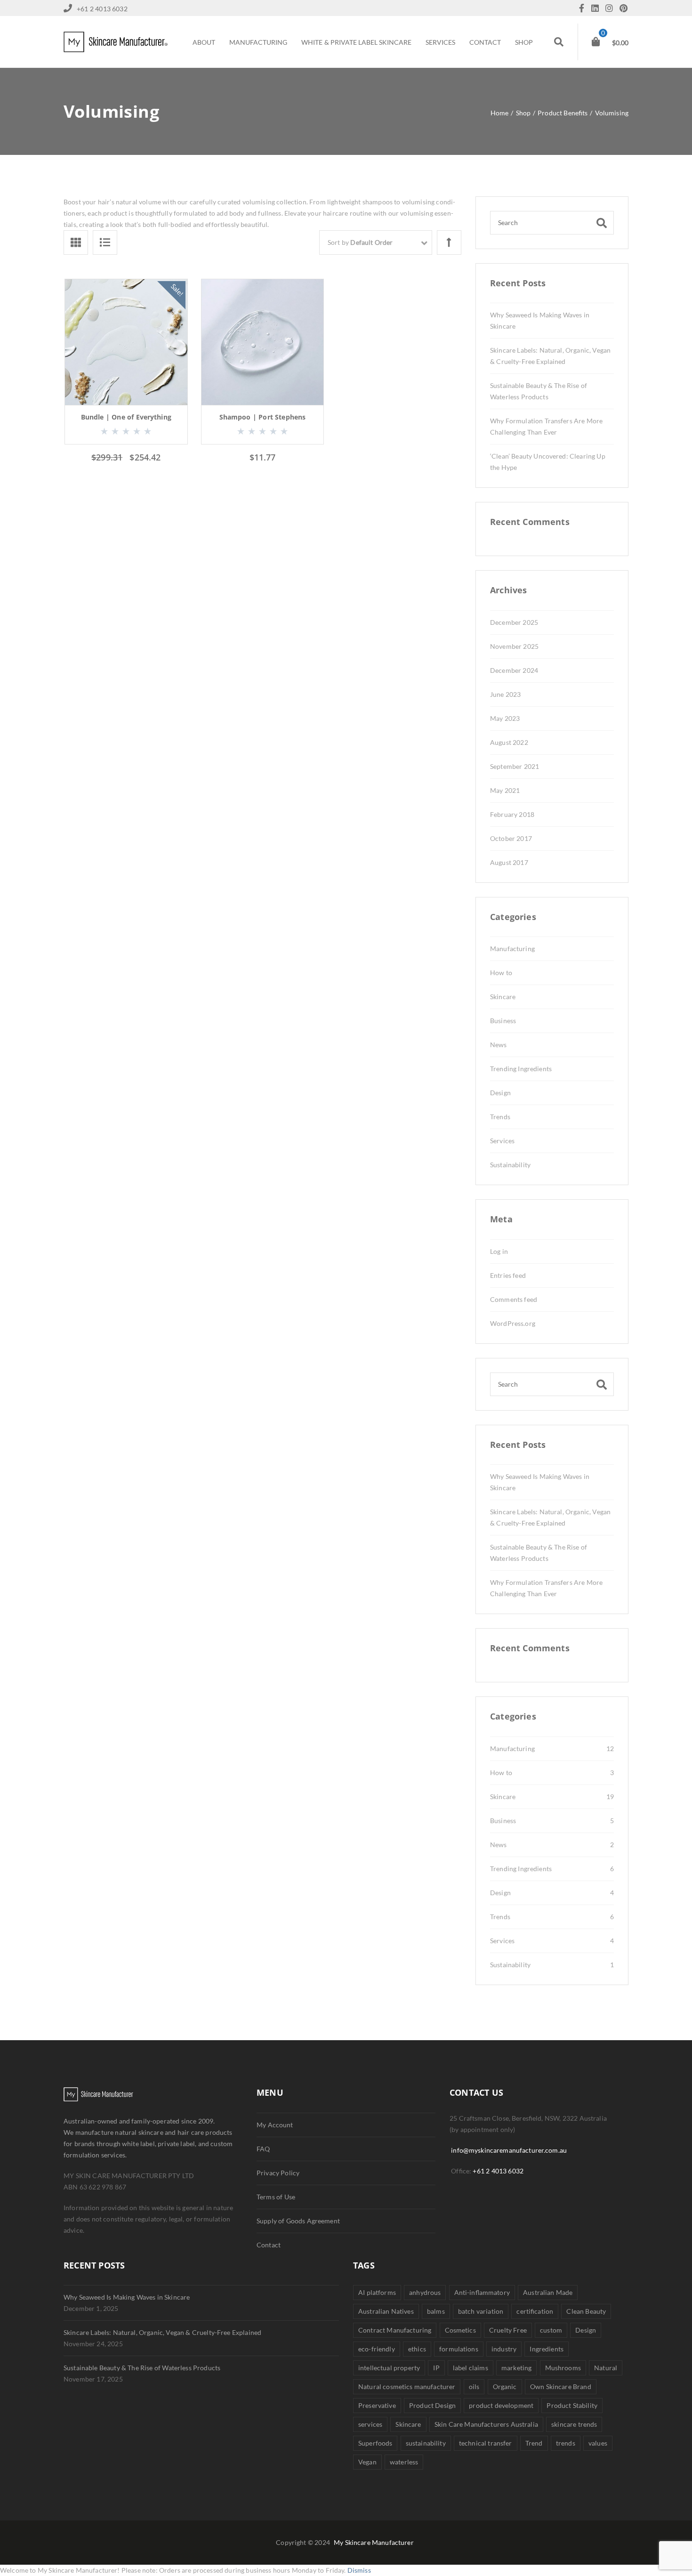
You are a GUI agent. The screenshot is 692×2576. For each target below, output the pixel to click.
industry (504, 2349)
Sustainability (510, 1165)
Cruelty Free (508, 2330)
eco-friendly (377, 2349)
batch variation (481, 2311)
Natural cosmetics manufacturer (407, 2386)
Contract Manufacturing (395, 2330)
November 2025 (514, 646)
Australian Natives (386, 2311)
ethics (417, 2349)
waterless (404, 2462)
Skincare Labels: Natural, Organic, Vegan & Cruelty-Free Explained (162, 2332)
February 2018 (512, 814)
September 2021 (515, 766)
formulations (459, 2349)
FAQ (263, 2149)
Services (502, 1141)
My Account (275, 2125)
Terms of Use (276, 2197)
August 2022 (509, 742)
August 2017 (509, 862)
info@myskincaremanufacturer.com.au (509, 2150)
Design (500, 1093)
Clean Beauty (586, 2311)
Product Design (432, 2405)
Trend (534, 2443)
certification (535, 2311)
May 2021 (505, 790)
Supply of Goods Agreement (298, 2221)
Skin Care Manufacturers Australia (486, 2424)
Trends (500, 1117)
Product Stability (572, 2405)
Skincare (503, 997)
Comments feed (514, 1299)
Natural (606, 2368)
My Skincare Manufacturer (374, 2542)
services (370, 2424)
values (598, 2443)
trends (566, 2443)
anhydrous (425, 2292)
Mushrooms (563, 2368)
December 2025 (514, 622)
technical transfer (486, 2443)
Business (503, 1021)
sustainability (426, 2443)
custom (551, 2330)
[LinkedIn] (597, 9)
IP (436, 2368)
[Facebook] (584, 9)
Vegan (367, 2462)
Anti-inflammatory (482, 2292)
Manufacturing (512, 949)
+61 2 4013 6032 (498, 2171)
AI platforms (377, 2292)
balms (436, 2311)
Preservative (377, 2405)
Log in (499, 1251)
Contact (269, 2245)
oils (474, 2386)
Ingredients (547, 2349)
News (499, 1045)
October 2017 (511, 838)
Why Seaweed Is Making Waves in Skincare (127, 2297)
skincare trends (574, 2424)
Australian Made (548, 2292)
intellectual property (389, 2368)
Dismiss (359, 2570)
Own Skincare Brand (561, 2386)
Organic (505, 2386)
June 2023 (505, 694)
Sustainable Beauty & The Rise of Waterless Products (142, 2368)
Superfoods (375, 2443)
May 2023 (505, 718)
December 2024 (514, 670)
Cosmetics (460, 2330)
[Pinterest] (624, 9)
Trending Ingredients (521, 1069)
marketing (516, 2368)
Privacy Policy (278, 2173)
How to (501, 973)
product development (501, 2405)
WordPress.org (513, 1323)
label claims (471, 2368)
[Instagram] (612, 9)
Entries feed (508, 1275)
